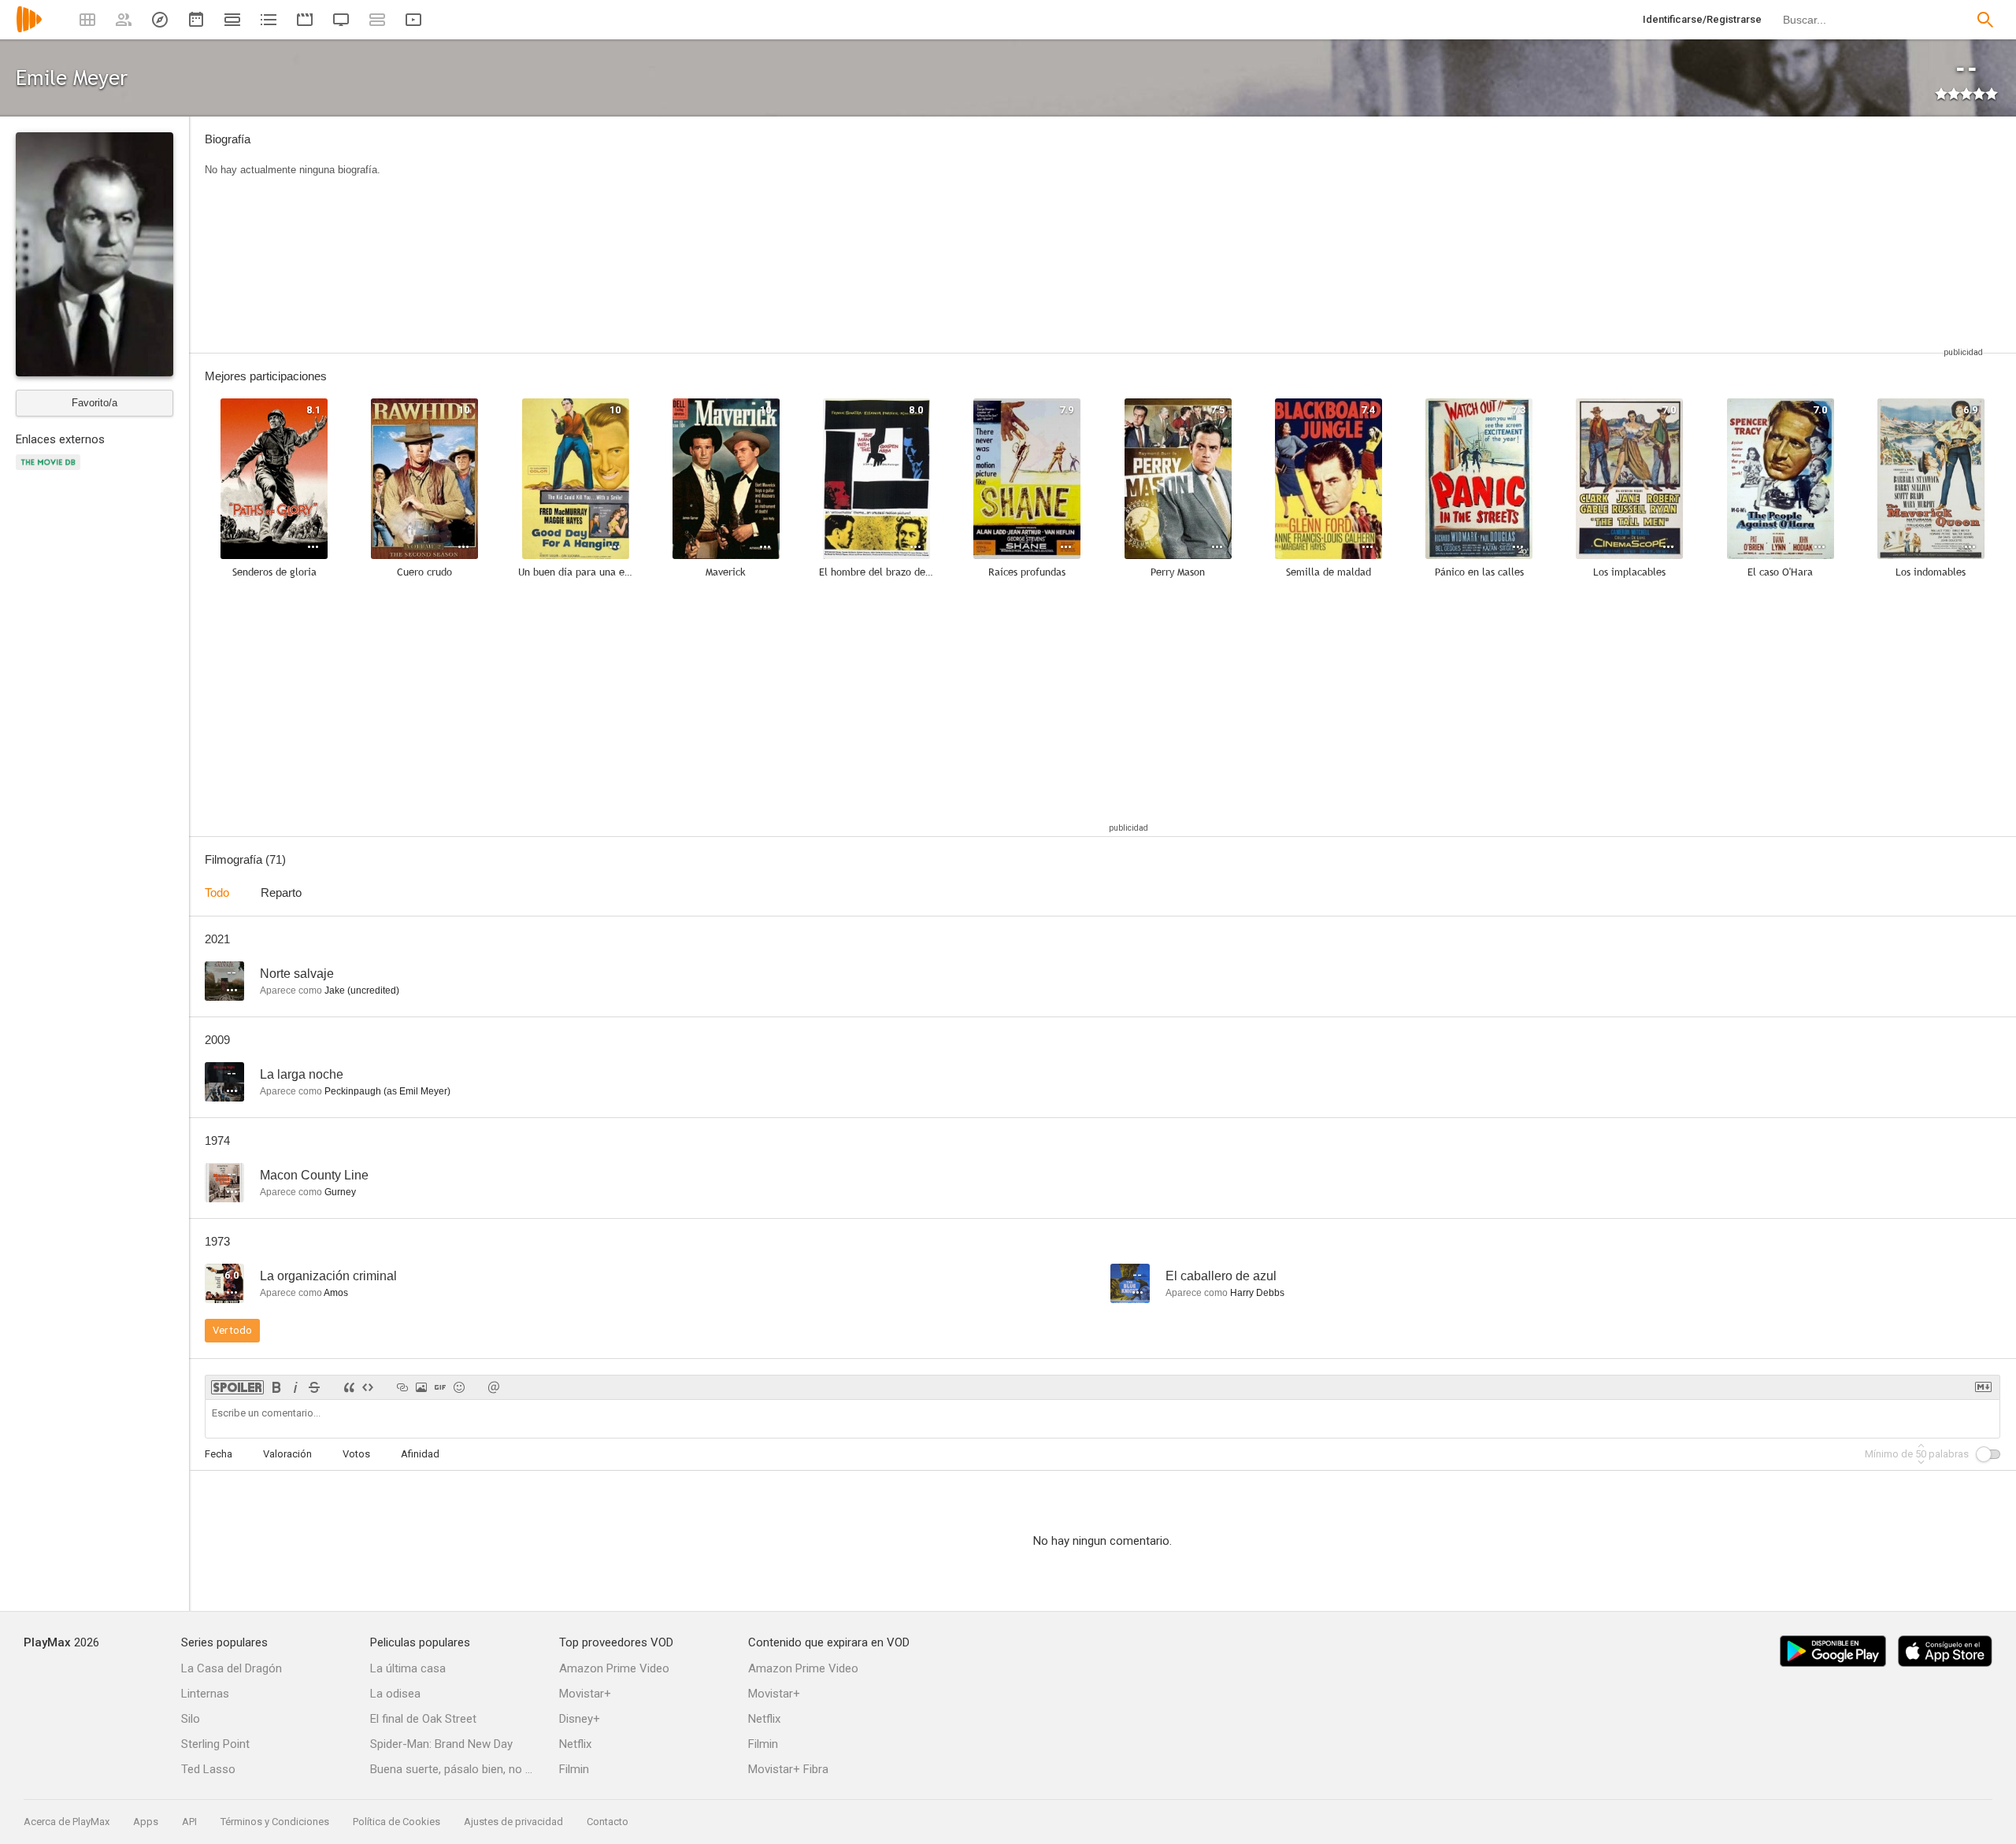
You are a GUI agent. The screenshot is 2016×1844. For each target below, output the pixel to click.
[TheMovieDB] (50, 471)
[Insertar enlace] (402, 1387)
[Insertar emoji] (459, 1387)
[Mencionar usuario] (494, 1387)
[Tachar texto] (314, 1387)
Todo (217, 892)
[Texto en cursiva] (295, 1387)
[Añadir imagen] (421, 1387)
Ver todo (232, 1330)
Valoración (287, 1454)
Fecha (219, 1454)
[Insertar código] (368, 1387)
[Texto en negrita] (276, 1387)
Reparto (281, 892)
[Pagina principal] (29, 30)
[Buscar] (1985, 20)
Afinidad (420, 1454)
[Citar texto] (349, 1387)
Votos (356, 1454)
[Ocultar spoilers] (237, 1387)
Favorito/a (94, 403)
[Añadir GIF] (440, 1387)
